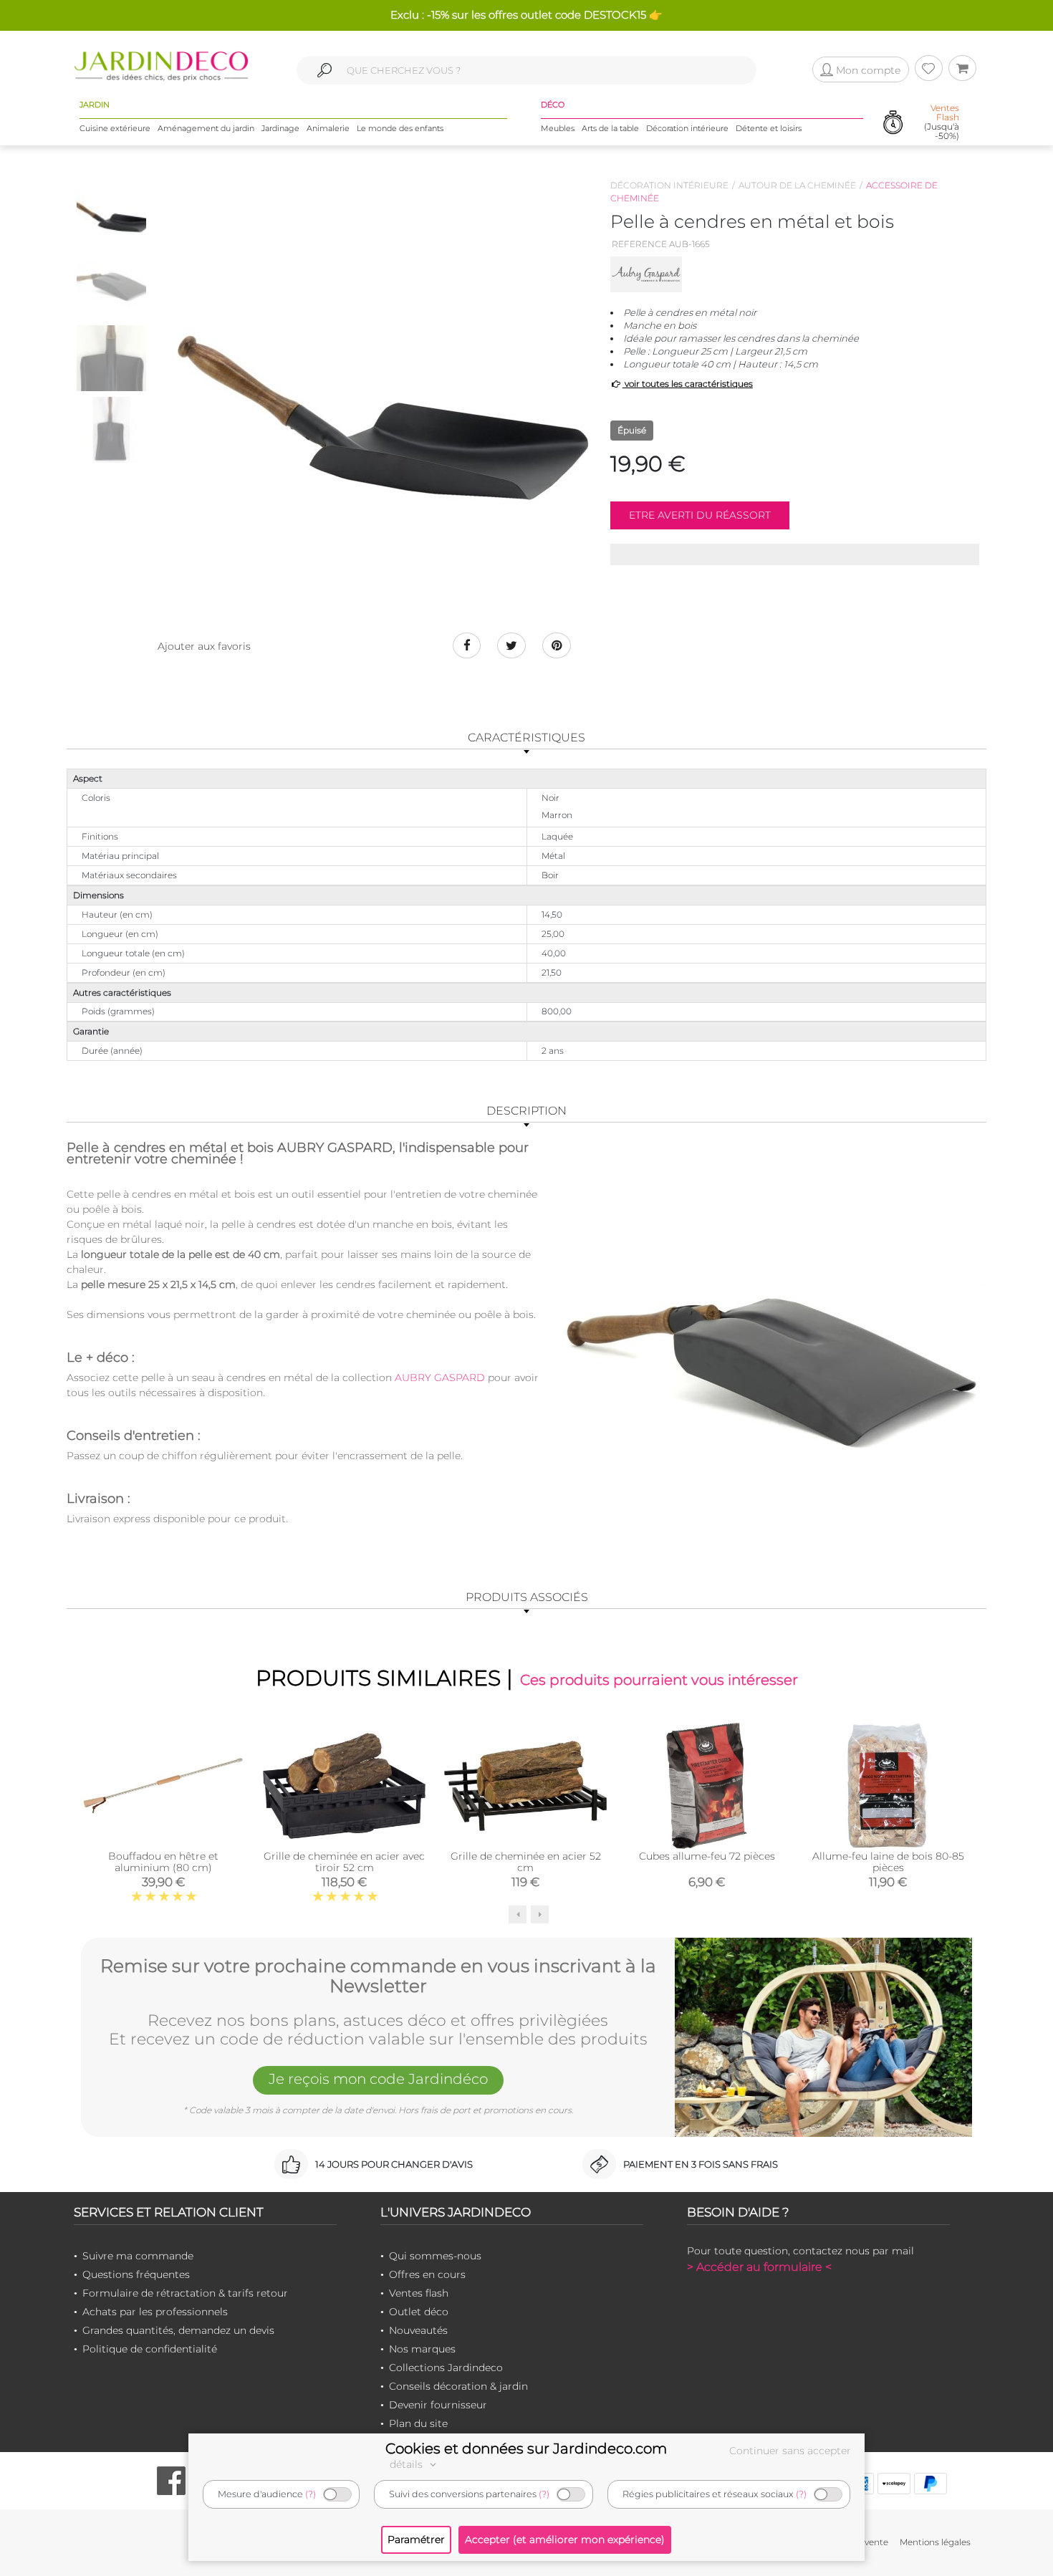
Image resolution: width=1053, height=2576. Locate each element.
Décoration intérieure (687, 128)
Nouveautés (418, 2330)
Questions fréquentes (136, 2274)
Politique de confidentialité (150, 2349)
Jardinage (280, 128)
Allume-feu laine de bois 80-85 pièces (888, 1862)
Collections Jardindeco (446, 2368)
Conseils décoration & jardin (458, 2386)
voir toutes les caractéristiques (688, 384)
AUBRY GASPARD (440, 1378)
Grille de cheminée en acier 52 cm (526, 1862)
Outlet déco (419, 2312)
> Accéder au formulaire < (759, 2267)
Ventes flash (419, 2293)
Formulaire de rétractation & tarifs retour (185, 2293)
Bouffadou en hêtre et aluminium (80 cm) (163, 1862)
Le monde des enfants (400, 128)
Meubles (558, 128)
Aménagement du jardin (206, 128)
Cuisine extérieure (115, 128)
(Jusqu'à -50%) (942, 122)
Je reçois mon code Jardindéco (378, 2079)
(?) (311, 2494)
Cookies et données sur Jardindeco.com (526, 2448)
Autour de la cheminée (797, 185)
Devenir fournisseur (438, 2405)
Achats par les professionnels (155, 2312)
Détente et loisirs (769, 128)
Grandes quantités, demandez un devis (178, 2330)
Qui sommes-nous (435, 2256)
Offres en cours (427, 2274)
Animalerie (328, 128)
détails (408, 2464)
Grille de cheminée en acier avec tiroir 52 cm (344, 1862)
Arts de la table (610, 128)
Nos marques (422, 2349)
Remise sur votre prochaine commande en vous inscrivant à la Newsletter (378, 1976)
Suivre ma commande (138, 2256)
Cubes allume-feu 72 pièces (707, 1856)
